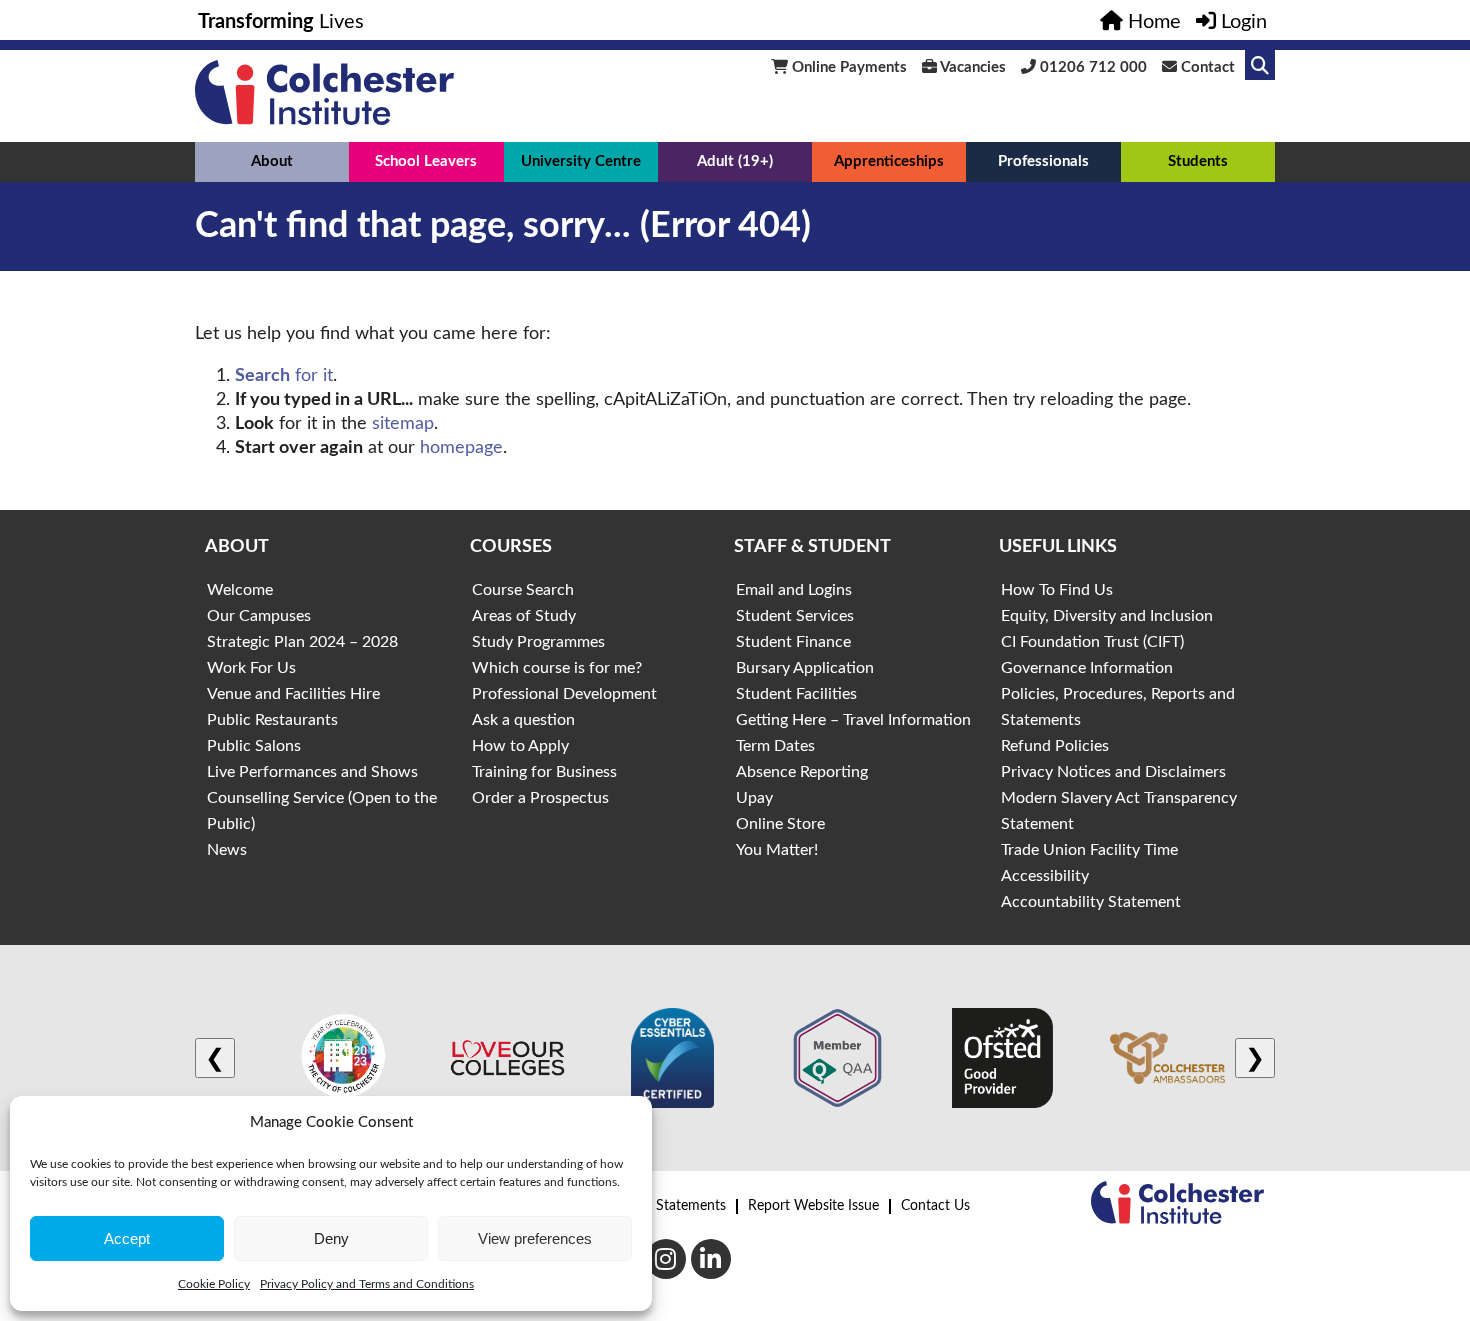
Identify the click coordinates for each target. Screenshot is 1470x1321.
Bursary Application (805, 668)
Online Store (780, 824)
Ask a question (523, 720)
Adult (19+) (735, 161)
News (227, 850)
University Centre (581, 161)
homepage (461, 448)
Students (1198, 161)
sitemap (403, 424)
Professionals (1043, 161)
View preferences (535, 1238)
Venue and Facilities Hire (293, 694)
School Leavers (426, 161)
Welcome (240, 590)
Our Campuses (259, 616)
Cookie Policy (214, 1284)
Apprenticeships (889, 161)
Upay (754, 798)
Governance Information (1087, 668)
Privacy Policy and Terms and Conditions (367, 1284)
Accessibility (1045, 876)
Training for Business (544, 772)
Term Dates (775, 746)
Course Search (523, 590)
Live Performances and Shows (312, 772)
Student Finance (793, 642)
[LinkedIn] (711, 1259)
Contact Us (935, 1206)
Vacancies (971, 67)
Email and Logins (794, 590)
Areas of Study (524, 616)
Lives (281, 22)
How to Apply (520, 746)
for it (284, 376)
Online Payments (847, 67)
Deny (331, 1238)
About (272, 161)
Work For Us (251, 668)
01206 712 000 (1091, 67)
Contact (1206, 67)
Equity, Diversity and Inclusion (1107, 616)
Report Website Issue (813, 1206)
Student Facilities (796, 694)
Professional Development (564, 694)
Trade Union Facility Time (1089, 850)
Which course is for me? (557, 668)
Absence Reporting (802, 772)
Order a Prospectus (540, 798)
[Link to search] (1260, 65)
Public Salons (254, 746)
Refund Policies (1055, 746)
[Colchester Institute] (324, 120)
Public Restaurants (272, 720)
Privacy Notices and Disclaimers (1113, 772)
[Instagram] (666, 1259)
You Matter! (777, 850)
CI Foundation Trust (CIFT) (1092, 642)
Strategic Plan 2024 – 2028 (302, 642)
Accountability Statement (1091, 902)
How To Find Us (1057, 590)
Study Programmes (538, 642)
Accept (127, 1238)
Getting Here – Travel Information (853, 720)
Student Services (795, 616)
